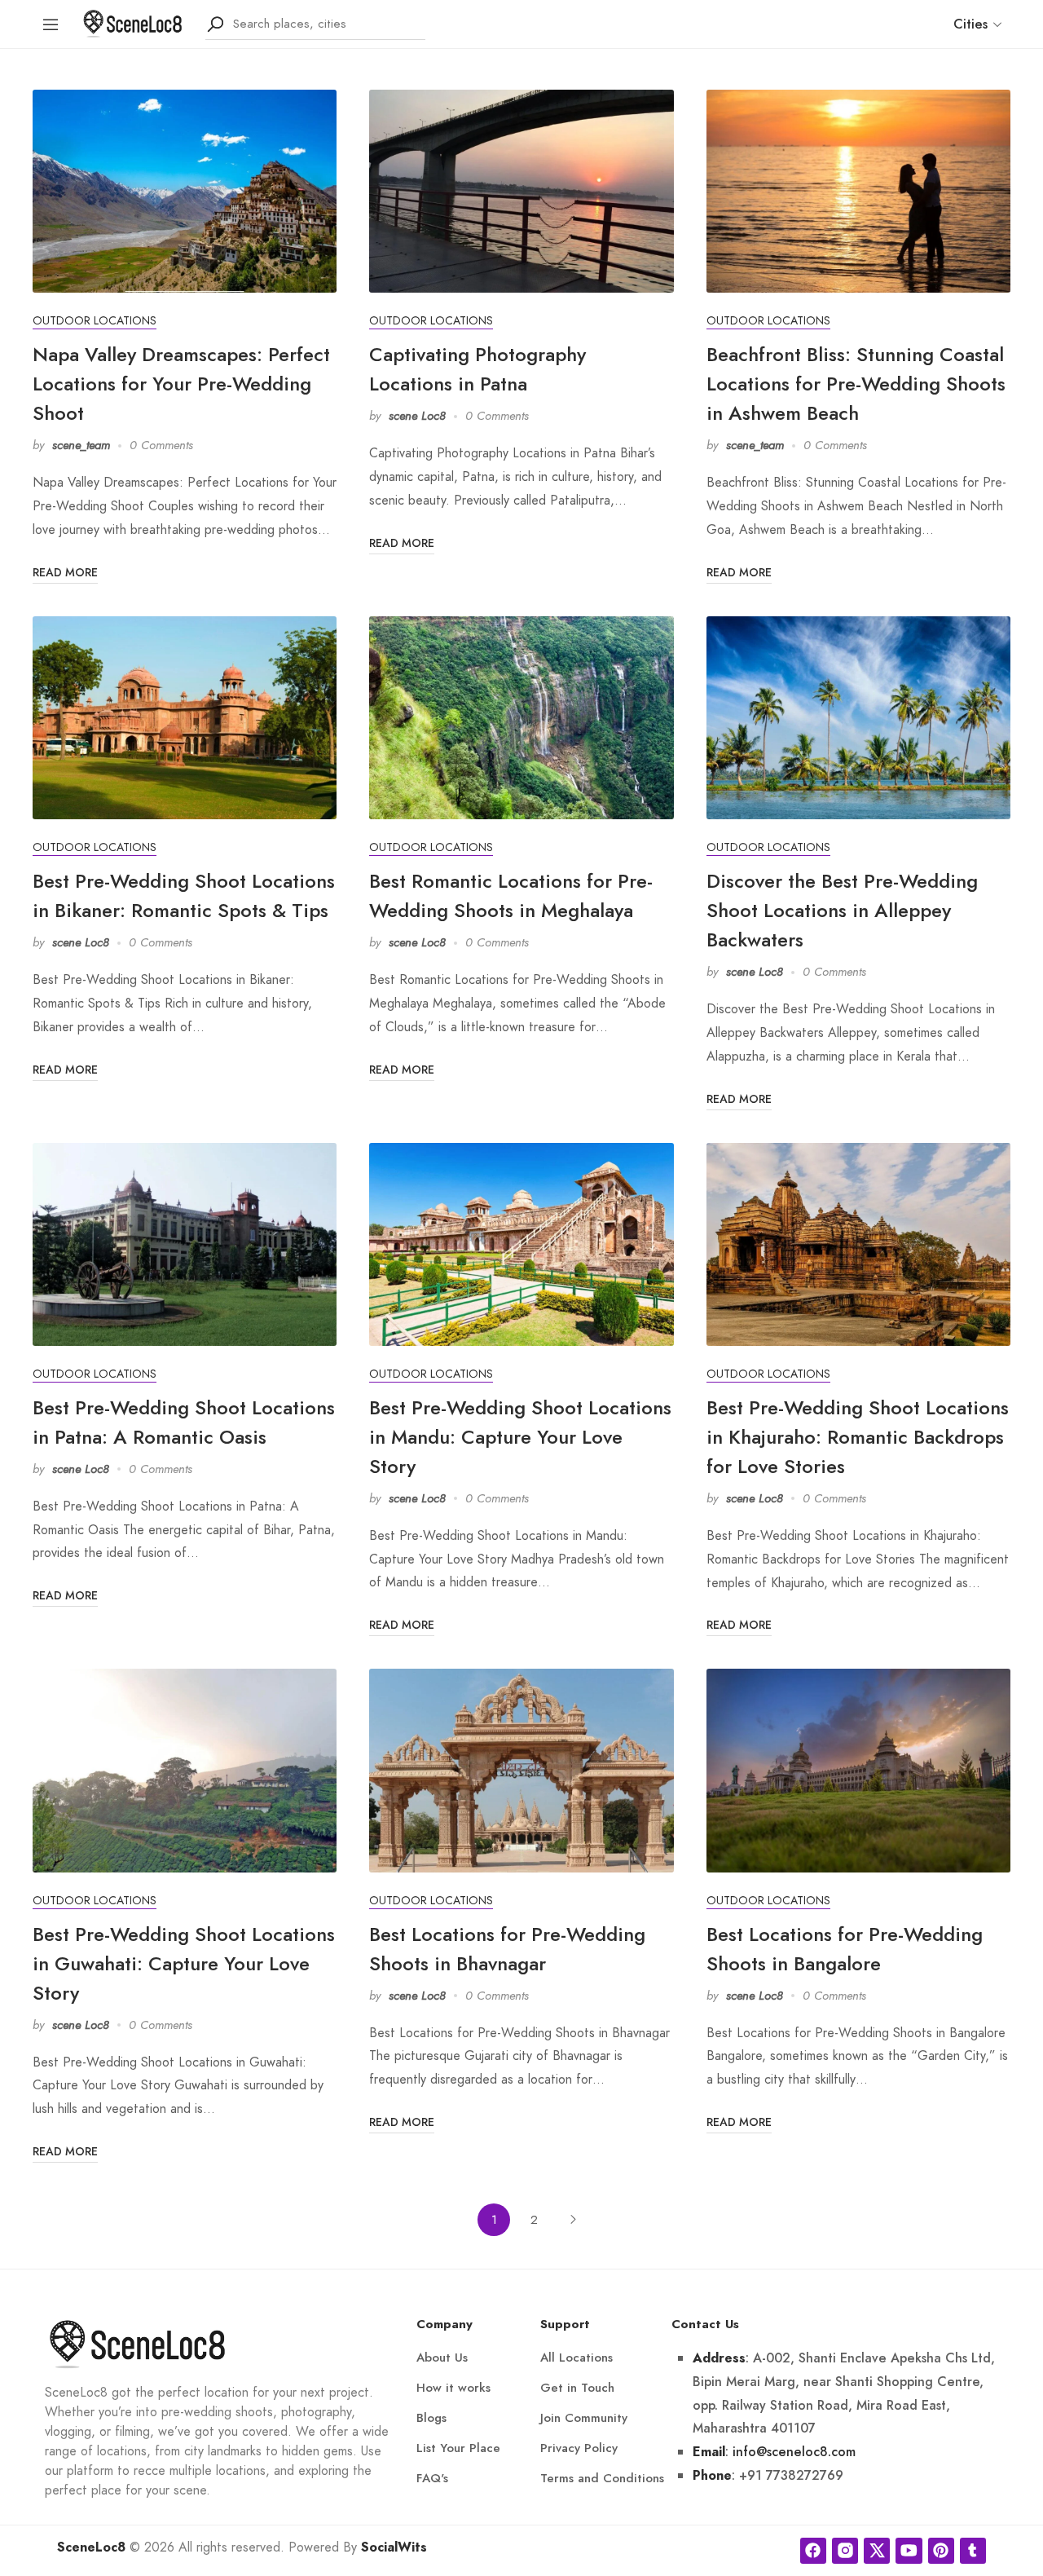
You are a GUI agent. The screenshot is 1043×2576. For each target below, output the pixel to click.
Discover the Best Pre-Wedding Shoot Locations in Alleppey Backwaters (842, 910)
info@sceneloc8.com (794, 2452)
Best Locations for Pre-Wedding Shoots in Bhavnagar (507, 1949)
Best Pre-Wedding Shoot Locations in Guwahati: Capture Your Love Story (184, 1963)
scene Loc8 (417, 416)
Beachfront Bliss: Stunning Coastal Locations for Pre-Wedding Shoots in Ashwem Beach (856, 384)
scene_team (81, 445)
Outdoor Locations (95, 321)
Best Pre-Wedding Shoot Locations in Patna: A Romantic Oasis (184, 1422)
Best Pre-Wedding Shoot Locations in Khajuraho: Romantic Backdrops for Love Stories (858, 1437)
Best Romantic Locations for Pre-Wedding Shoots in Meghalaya (511, 895)
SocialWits (394, 2547)
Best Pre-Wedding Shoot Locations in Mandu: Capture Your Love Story (520, 1437)
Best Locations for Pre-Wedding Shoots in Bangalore (845, 1949)
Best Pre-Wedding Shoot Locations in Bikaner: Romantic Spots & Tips (184, 895)
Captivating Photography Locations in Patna (477, 369)
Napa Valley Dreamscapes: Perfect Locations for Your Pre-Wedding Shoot (181, 384)
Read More (65, 572)
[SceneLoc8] (133, 22)
